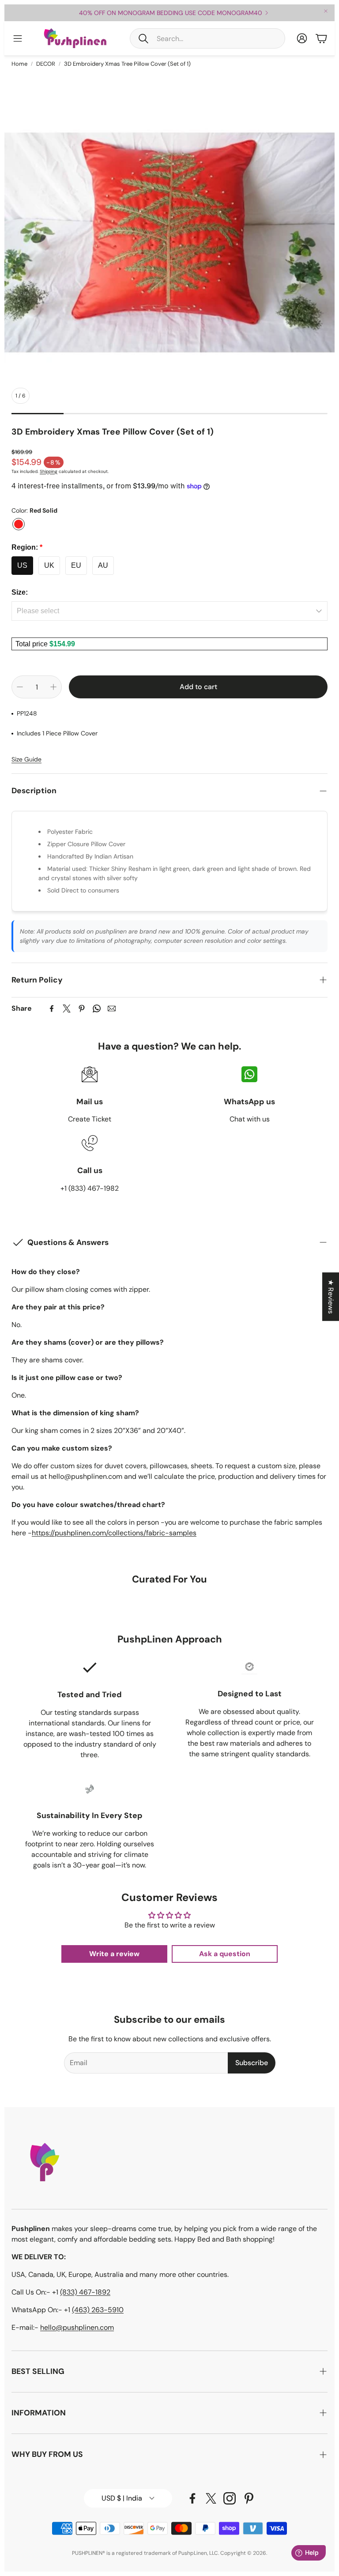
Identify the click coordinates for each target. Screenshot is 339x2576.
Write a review (114, 1954)
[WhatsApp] (97, 1009)
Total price (32, 644)
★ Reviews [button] (331, 1297)
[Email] (112, 1009)
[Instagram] (230, 2498)
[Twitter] (67, 1009)
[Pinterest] (82, 1009)
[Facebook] (52, 1009)
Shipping (49, 471)
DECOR (46, 64)
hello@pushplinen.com (77, 2327)
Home (19, 64)
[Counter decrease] (20, 687)
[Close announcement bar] (326, 11)
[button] (207, 38)
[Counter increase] (53, 687)
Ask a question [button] (225, 1954)
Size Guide (26, 759)
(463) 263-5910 (98, 2310)
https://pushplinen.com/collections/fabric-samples (114, 1533)
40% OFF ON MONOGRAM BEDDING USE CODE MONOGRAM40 (171, 13)
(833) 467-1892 (85, 2292)
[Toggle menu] (18, 38)
